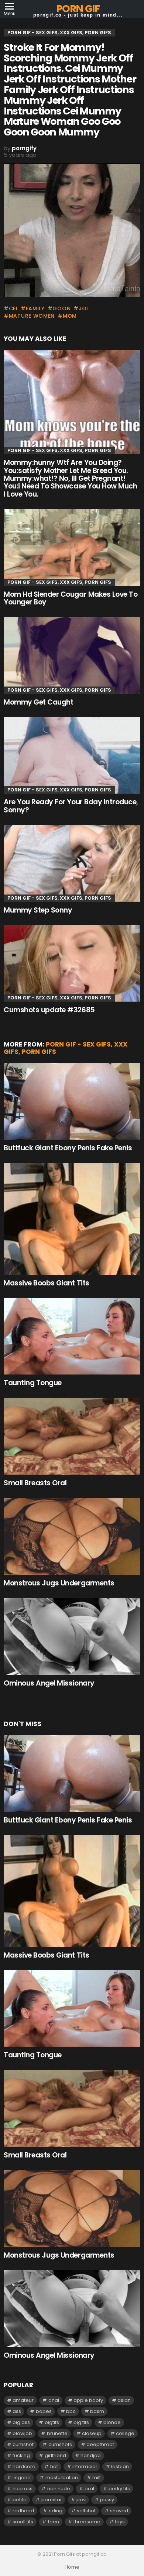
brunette (57, 2433)
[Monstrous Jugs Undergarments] (72, 1536)
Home (72, 2567)
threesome (87, 2522)
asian (124, 2400)
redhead (23, 2511)
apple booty (88, 2400)
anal (54, 2400)
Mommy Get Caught (38, 702)
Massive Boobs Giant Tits (47, 1283)
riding (56, 2511)
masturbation (62, 2478)
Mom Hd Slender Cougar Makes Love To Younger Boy (71, 598)
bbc (71, 2411)
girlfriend (55, 2455)
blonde (112, 2422)
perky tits (119, 2489)
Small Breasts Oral (35, 1483)
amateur (23, 2400)
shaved (119, 2511)
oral (89, 2489)
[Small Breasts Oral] (72, 1436)
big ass (21, 2422)
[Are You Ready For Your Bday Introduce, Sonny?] (72, 755)
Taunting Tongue (33, 1383)
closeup (92, 2433)
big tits (81, 2422)
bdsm (97, 2411)
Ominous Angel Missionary (49, 1683)
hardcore (24, 2466)
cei (13, 308)
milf (97, 2478)
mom (70, 316)
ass (17, 2411)
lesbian (120, 2466)
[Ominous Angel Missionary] (72, 1636)
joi (83, 308)
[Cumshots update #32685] (72, 963)
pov (81, 2500)
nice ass (23, 2489)
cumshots (60, 2444)
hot (54, 2466)
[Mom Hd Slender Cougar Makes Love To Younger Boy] (72, 547)
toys (120, 2522)
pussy (107, 2500)
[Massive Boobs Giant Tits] (72, 1219)
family (35, 308)
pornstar (52, 2500)
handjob (91, 2455)
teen (54, 2522)
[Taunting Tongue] (72, 1336)
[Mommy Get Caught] (72, 655)
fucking (21, 2455)
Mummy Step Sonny (38, 910)
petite (20, 2500)
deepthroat (100, 2444)
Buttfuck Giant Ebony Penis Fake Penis (68, 1148)
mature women (32, 316)
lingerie (22, 2478)
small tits (23, 2522)
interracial (85, 2466)
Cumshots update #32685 (49, 1010)
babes (44, 2411)
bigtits (52, 2422)
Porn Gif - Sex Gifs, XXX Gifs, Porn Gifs (59, 450)
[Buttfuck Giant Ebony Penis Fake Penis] (72, 1101)
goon (61, 308)
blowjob (22, 2433)
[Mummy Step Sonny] (72, 863)
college (125, 2433)
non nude (59, 2489)
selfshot (86, 2511)
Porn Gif (78, 9)
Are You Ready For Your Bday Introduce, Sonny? (71, 806)
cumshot (23, 2444)
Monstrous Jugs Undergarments (59, 1583)
